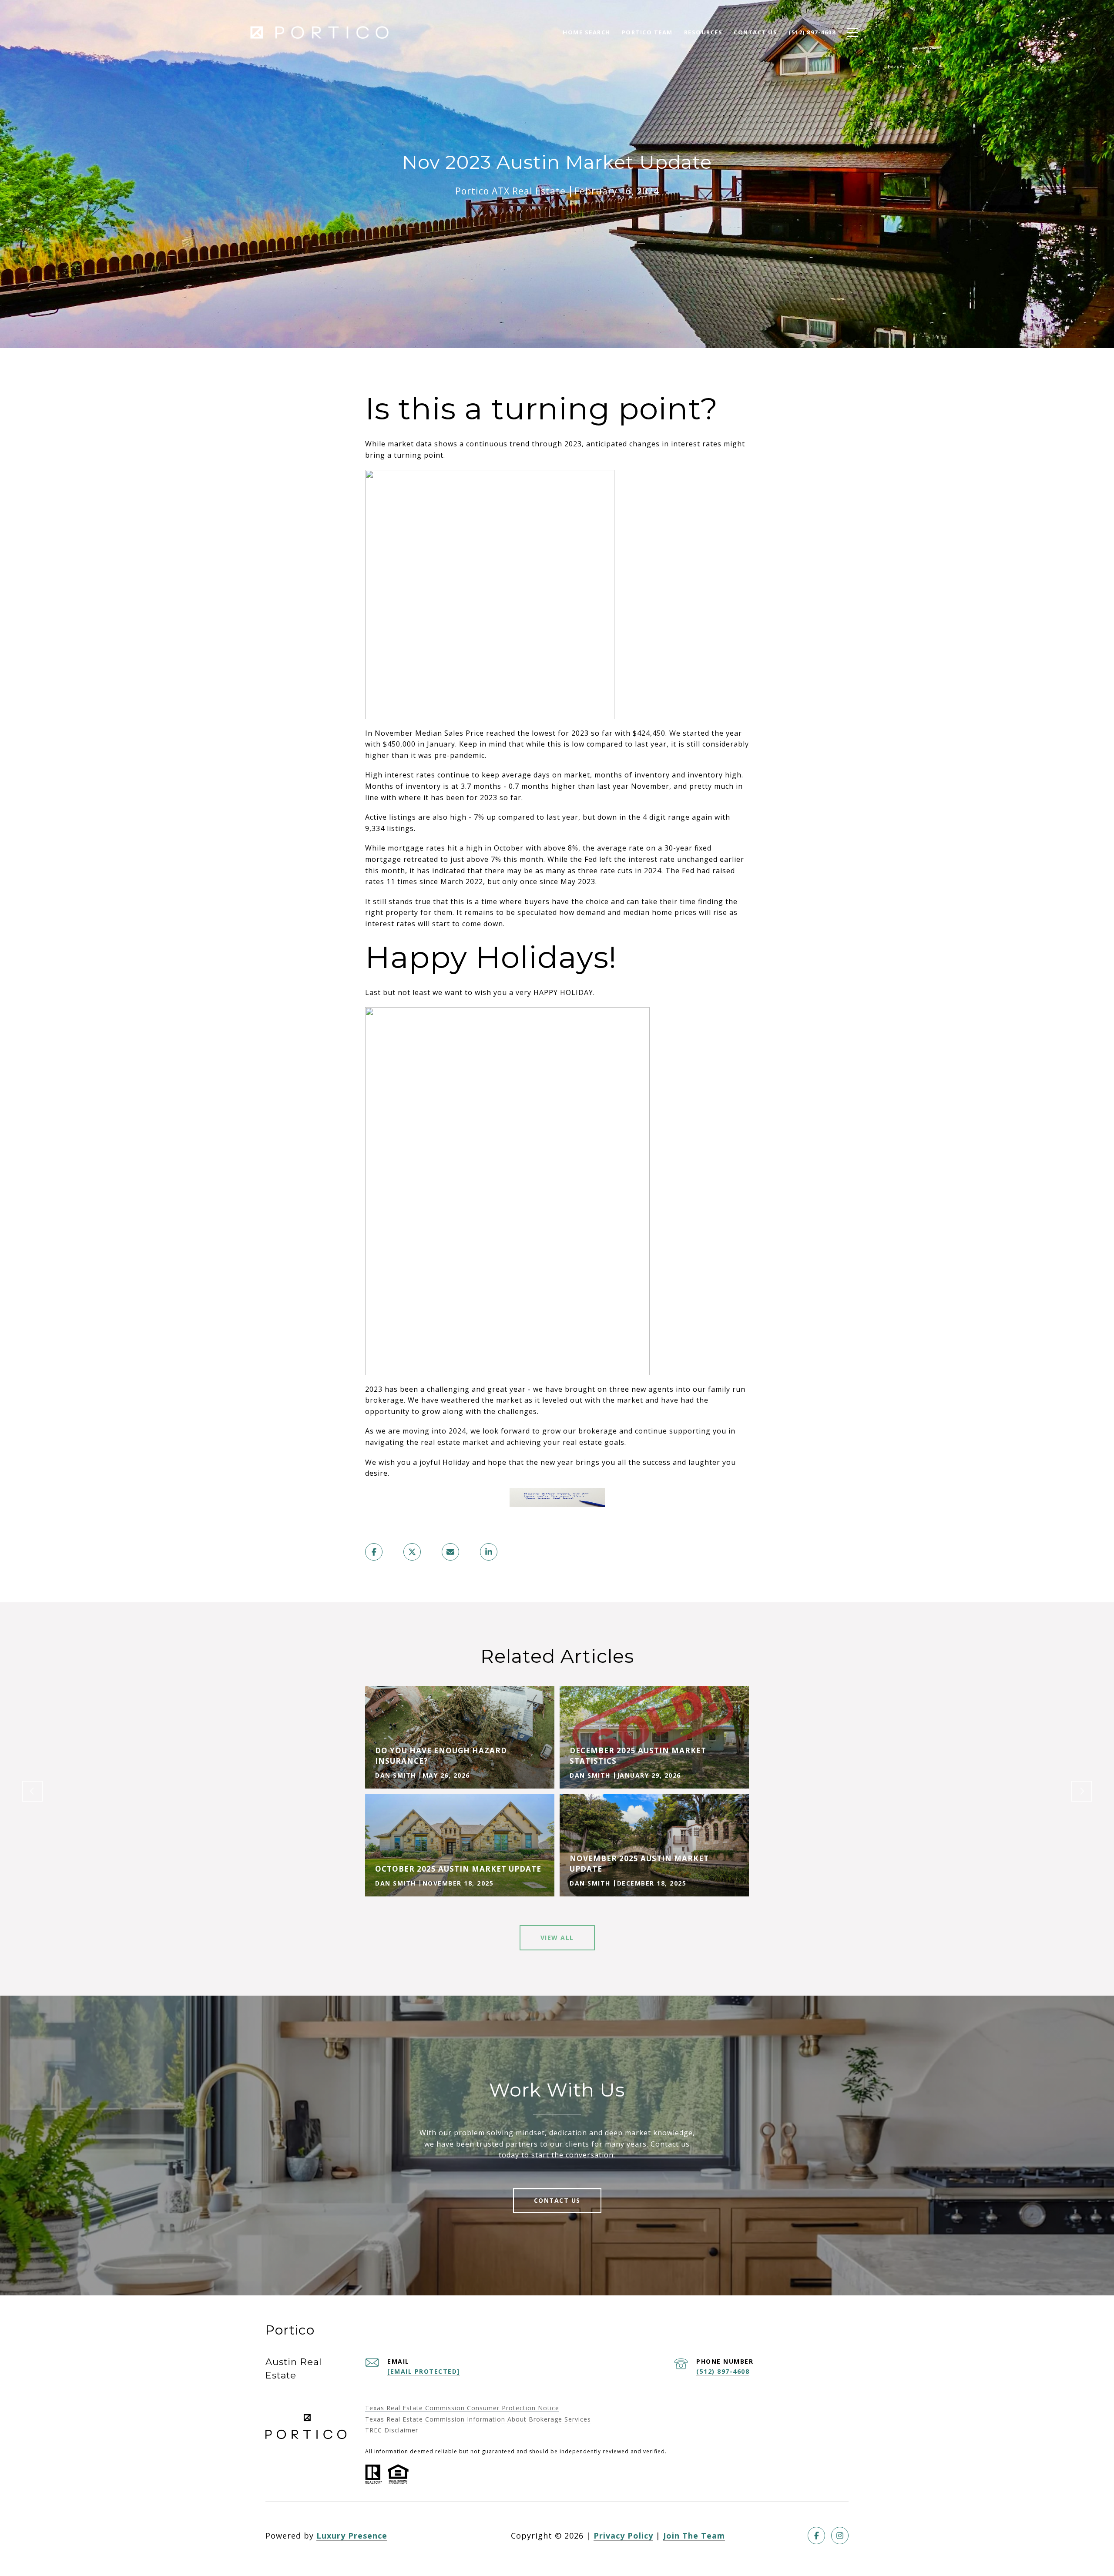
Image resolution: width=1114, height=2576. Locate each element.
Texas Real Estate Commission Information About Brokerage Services (478, 2419)
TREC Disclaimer (392, 2430)
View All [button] (557, 1938)
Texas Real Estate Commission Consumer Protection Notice (462, 2408)
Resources (703, 32)
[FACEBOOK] (816, 2536)
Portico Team (647, 32)
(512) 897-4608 (723, 2371)
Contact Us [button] (557, 2200)
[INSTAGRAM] (840, 2536)
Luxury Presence (352, 2536)
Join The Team (694, 2536)
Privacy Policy (623, 2536)
